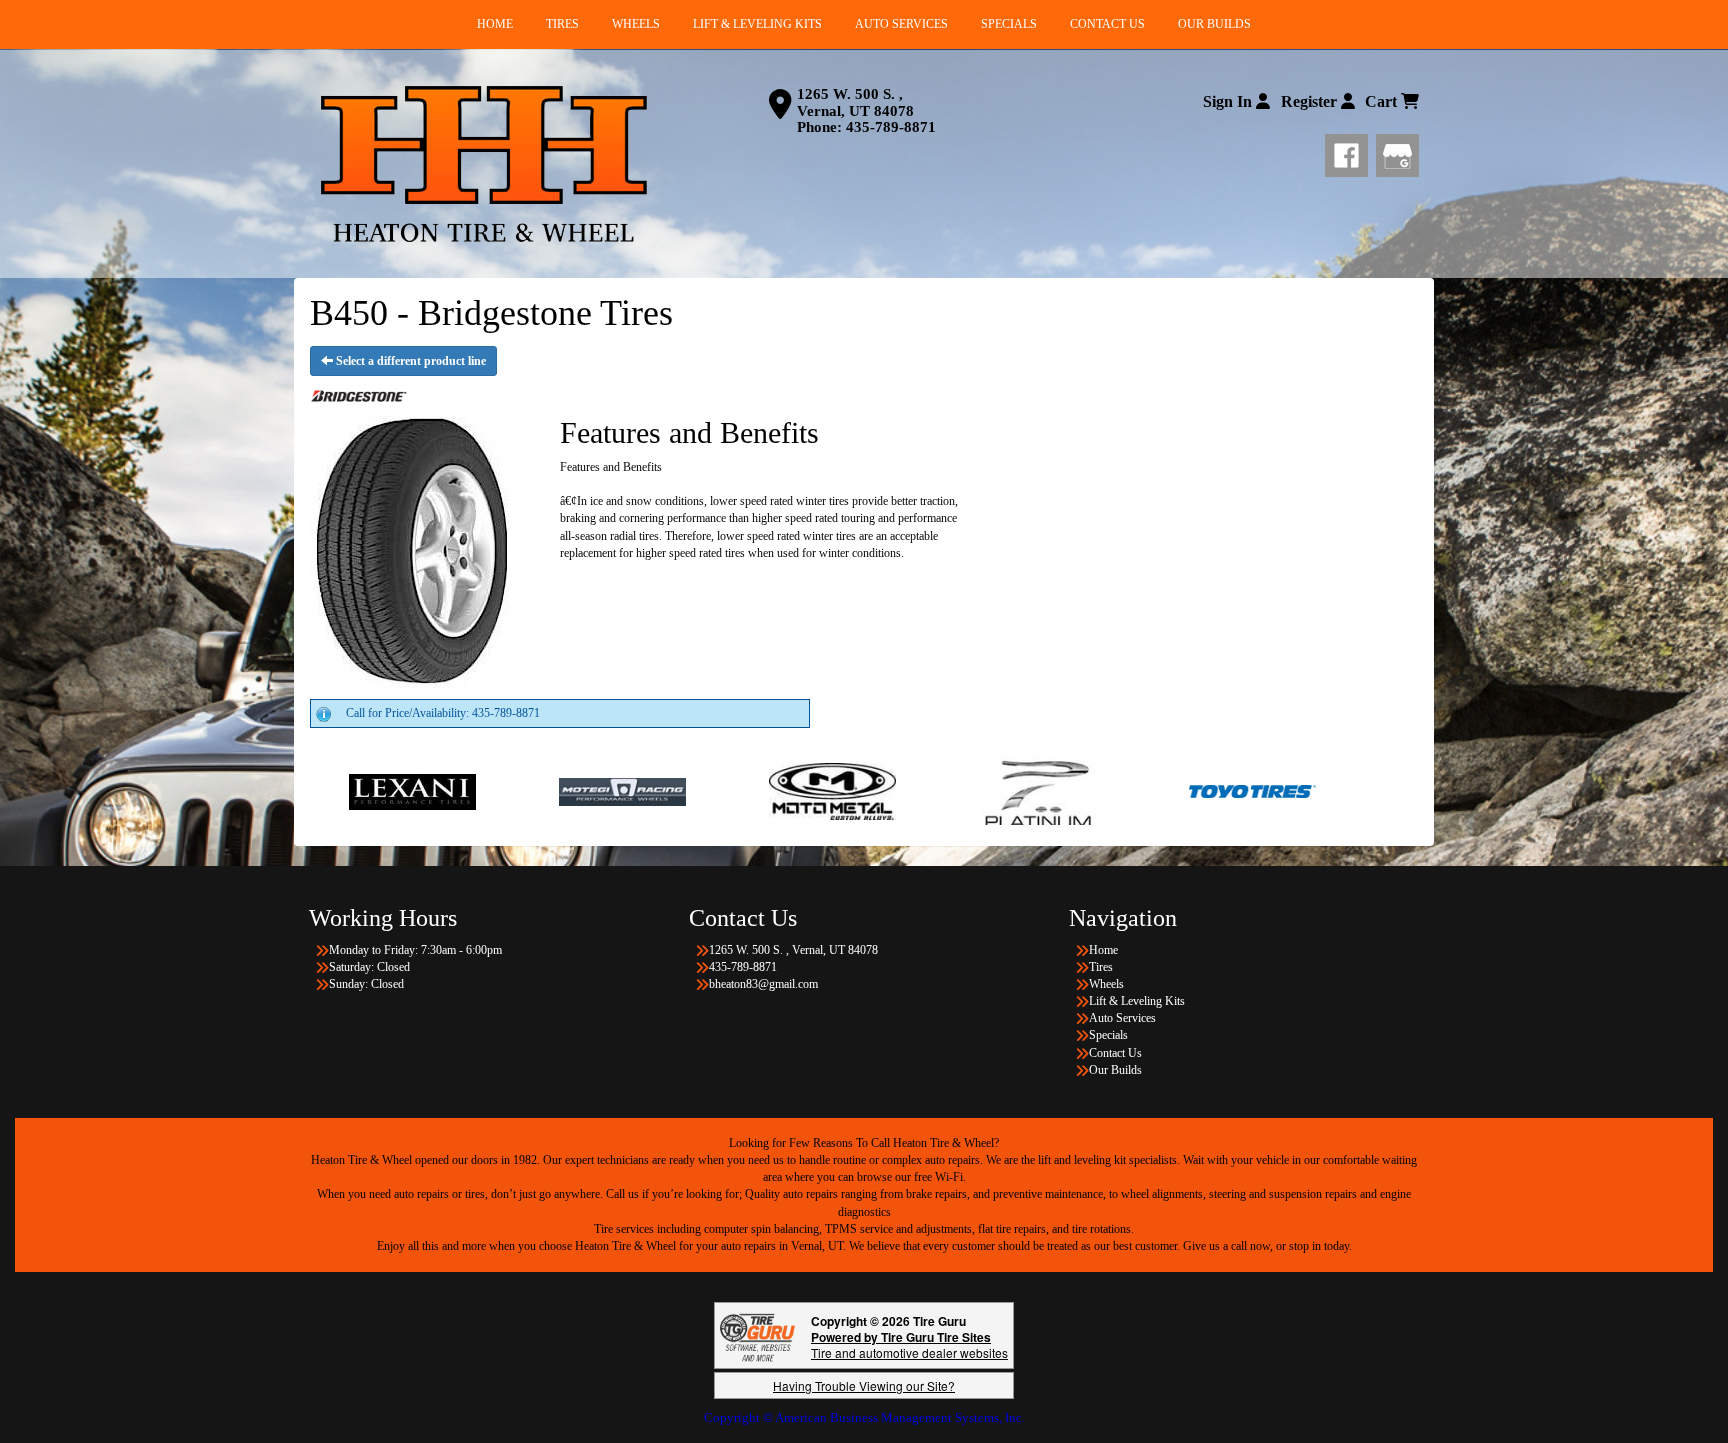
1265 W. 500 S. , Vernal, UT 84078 (855, 102)
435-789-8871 (891, 127)
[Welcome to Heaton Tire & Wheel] (484, 164)
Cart (1383, 101)
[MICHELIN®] (1395, 790)
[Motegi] (493, 790)
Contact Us (1115, 1053)
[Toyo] (1123, 790)
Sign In (1229, 101)
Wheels (1106, 984)
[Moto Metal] (703, 790)
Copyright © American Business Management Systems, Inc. (864, 1417)
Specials (1108, 1035)
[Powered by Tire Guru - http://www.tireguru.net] (757, 1335)
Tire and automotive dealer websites (909, 1344)
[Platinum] (913, 790)
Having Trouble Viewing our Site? (864, 1385)
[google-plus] (1397, 152)
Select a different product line (409, 361)
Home (1103, 950)
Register (1311, 101)
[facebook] (1350, 152)
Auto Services (1122, 1018)
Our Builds (1115, 1070)
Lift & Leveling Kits (1137, 1001)
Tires (1101, 967)
